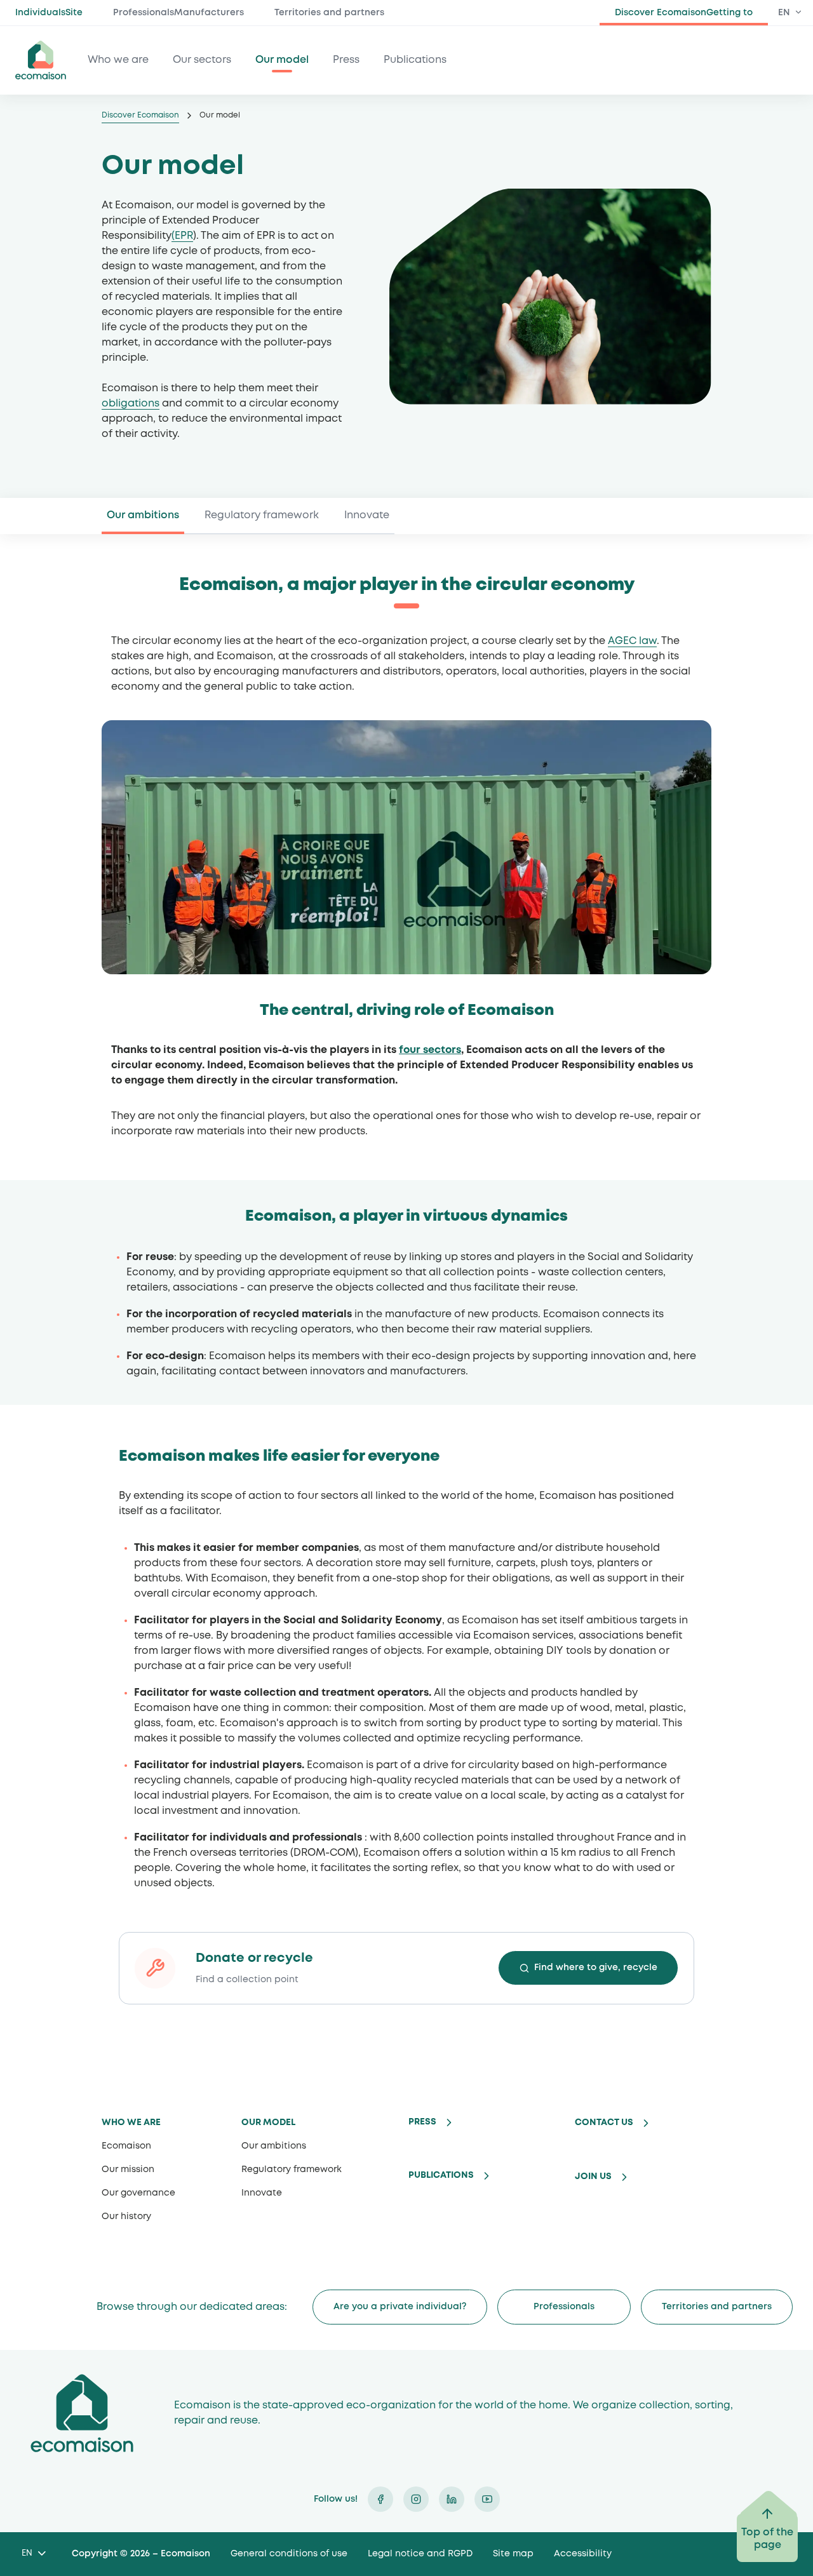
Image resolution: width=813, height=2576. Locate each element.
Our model (282, 60)
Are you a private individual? (400, 2307)
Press (346, 60)
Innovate (367, 515)
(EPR (182, 236)
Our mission (128, 2170)
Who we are (118, 60)
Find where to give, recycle (596, 1968)
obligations (131, 404)
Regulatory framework (262, 515)
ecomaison (41, 60)
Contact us (604, 2123)
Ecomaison (126, 2146)
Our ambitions (143, 515)
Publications (415, 60)
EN (784, 13)
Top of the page (767, 2539)
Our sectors (202, 60)
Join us (593, 2177)
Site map (513, 2554)
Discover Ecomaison (140, 115)
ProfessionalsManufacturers (178, 13)
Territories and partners (329, 13)
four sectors (430, 1050)
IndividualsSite (49, 13)
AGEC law (632, 641)
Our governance (138, 2193)
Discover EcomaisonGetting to (684, 13)
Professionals (564, 2307)
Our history (126, 2217)
